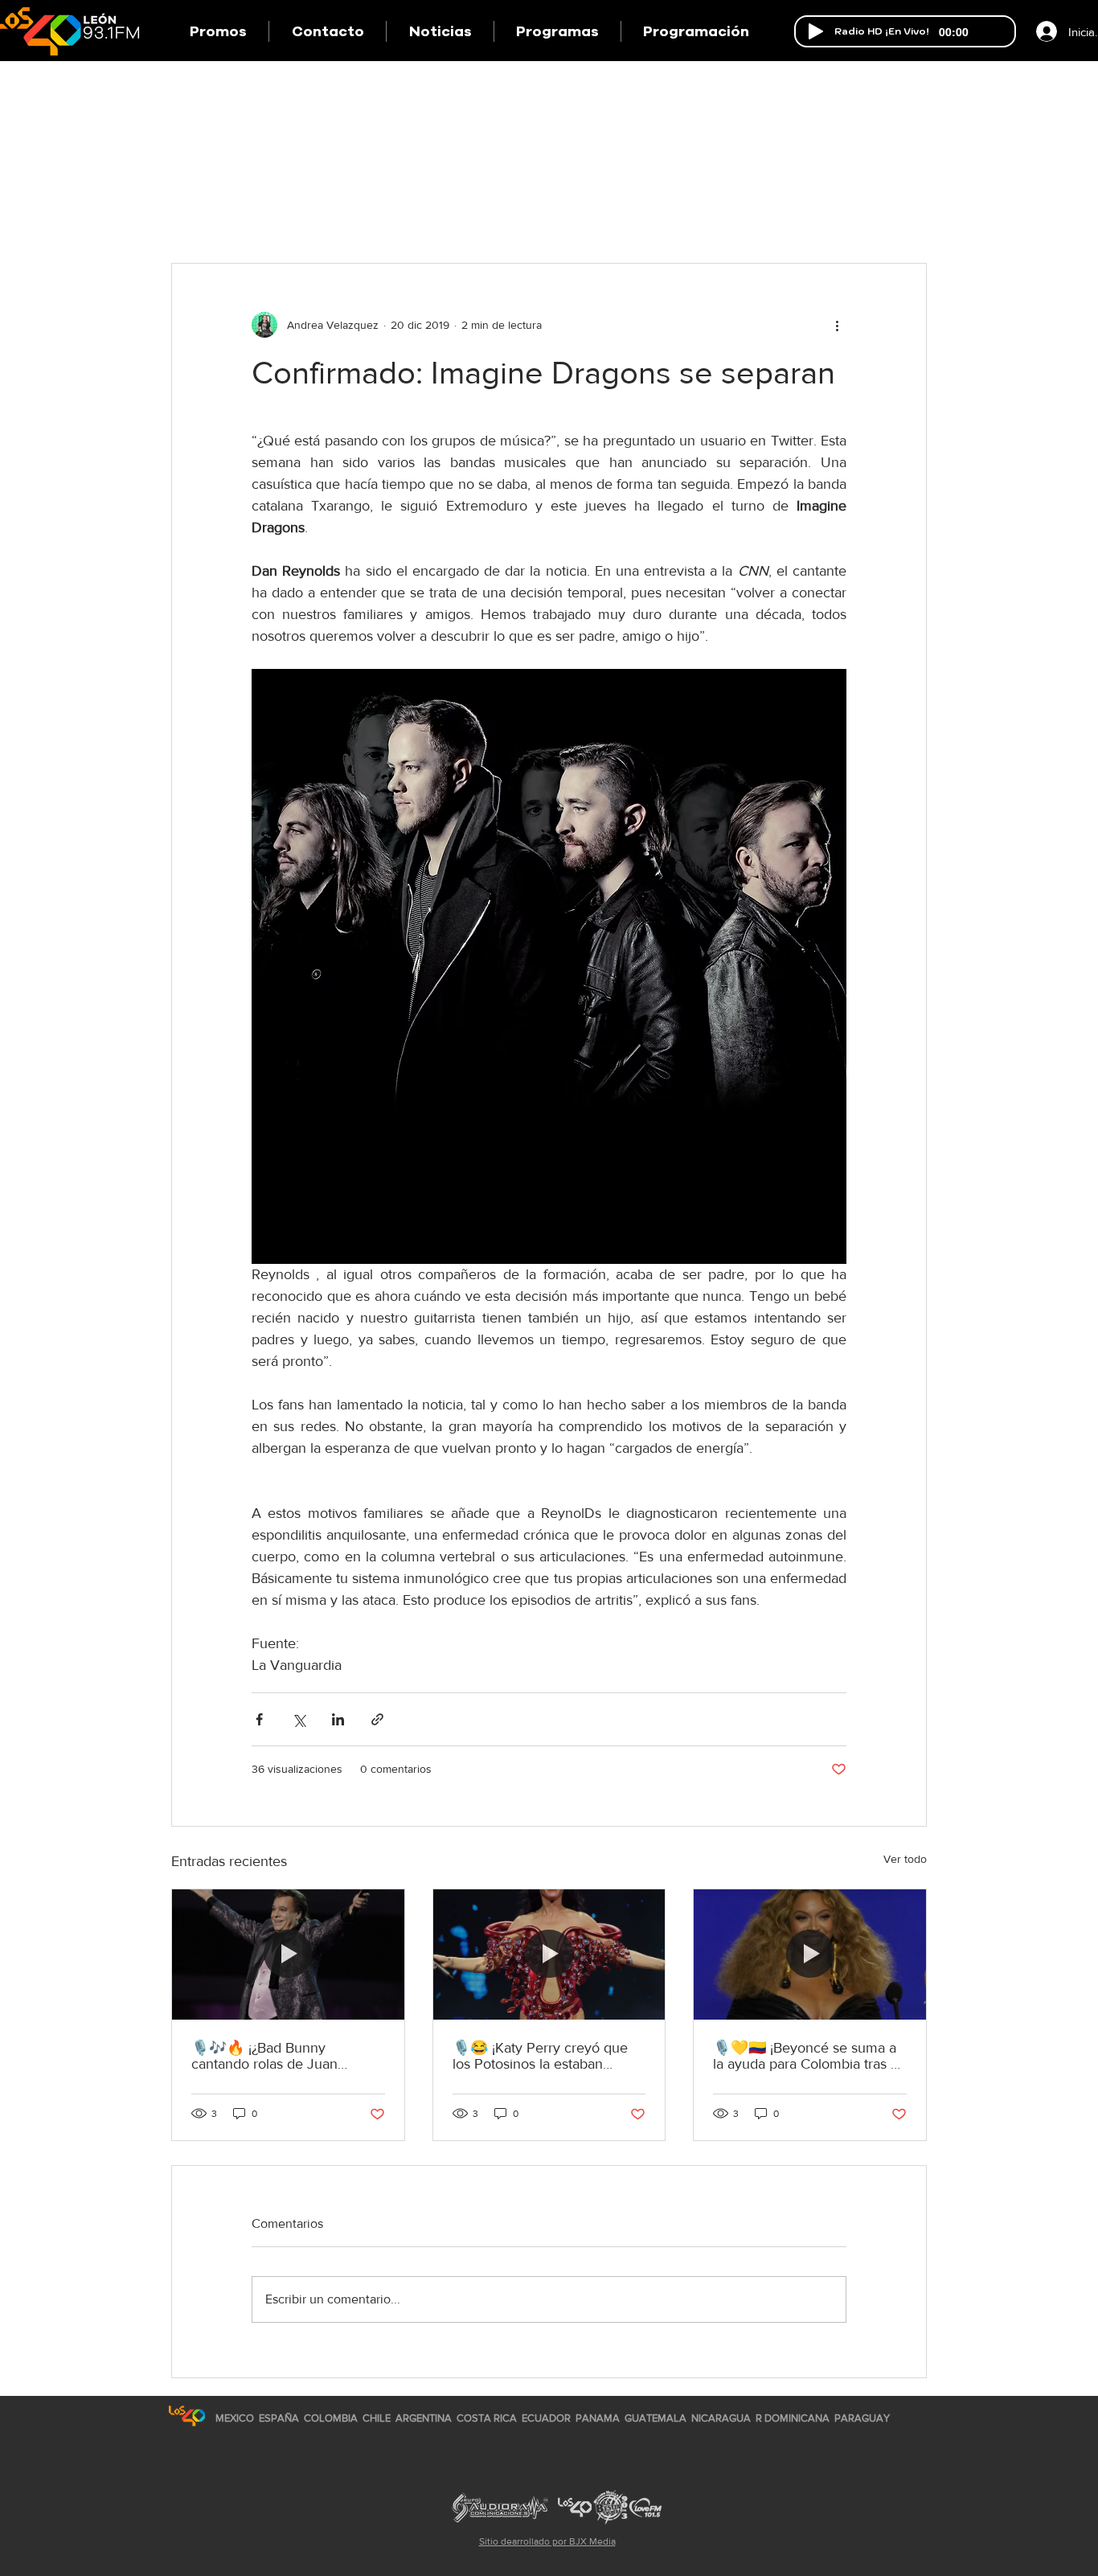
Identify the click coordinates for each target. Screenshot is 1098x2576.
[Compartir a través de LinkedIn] (338, 1719)
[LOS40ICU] (187, 2416)
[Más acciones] (837, 325)
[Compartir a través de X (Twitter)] (299, 1719)
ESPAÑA (280, 2418)
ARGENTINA (424, 2418)
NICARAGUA (721, 2418)
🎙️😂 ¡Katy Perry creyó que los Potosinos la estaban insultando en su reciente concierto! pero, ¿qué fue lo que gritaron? (540, 2056)
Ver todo (905, 1859)
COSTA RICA (487, 2418)
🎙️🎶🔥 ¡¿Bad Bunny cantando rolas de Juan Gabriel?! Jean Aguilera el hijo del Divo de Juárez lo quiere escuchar (285, 2056)
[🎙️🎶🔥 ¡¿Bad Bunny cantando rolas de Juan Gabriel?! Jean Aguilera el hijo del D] (288, 1955)
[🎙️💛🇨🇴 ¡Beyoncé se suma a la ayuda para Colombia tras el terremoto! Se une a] (810, 1955)
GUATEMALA (656, 2418)
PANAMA (598, 2418)
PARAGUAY (862, 2418)
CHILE (377, 2418)
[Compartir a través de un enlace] (377, 1719)
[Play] (816, 31)
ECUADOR (546, 2418)
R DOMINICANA (793, 2418)
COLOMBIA (331, 2418)
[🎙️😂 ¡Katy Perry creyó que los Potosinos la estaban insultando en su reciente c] (549, 1955)
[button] (557, 31)
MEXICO (235, 2418)
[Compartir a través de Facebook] (259, 1719)
